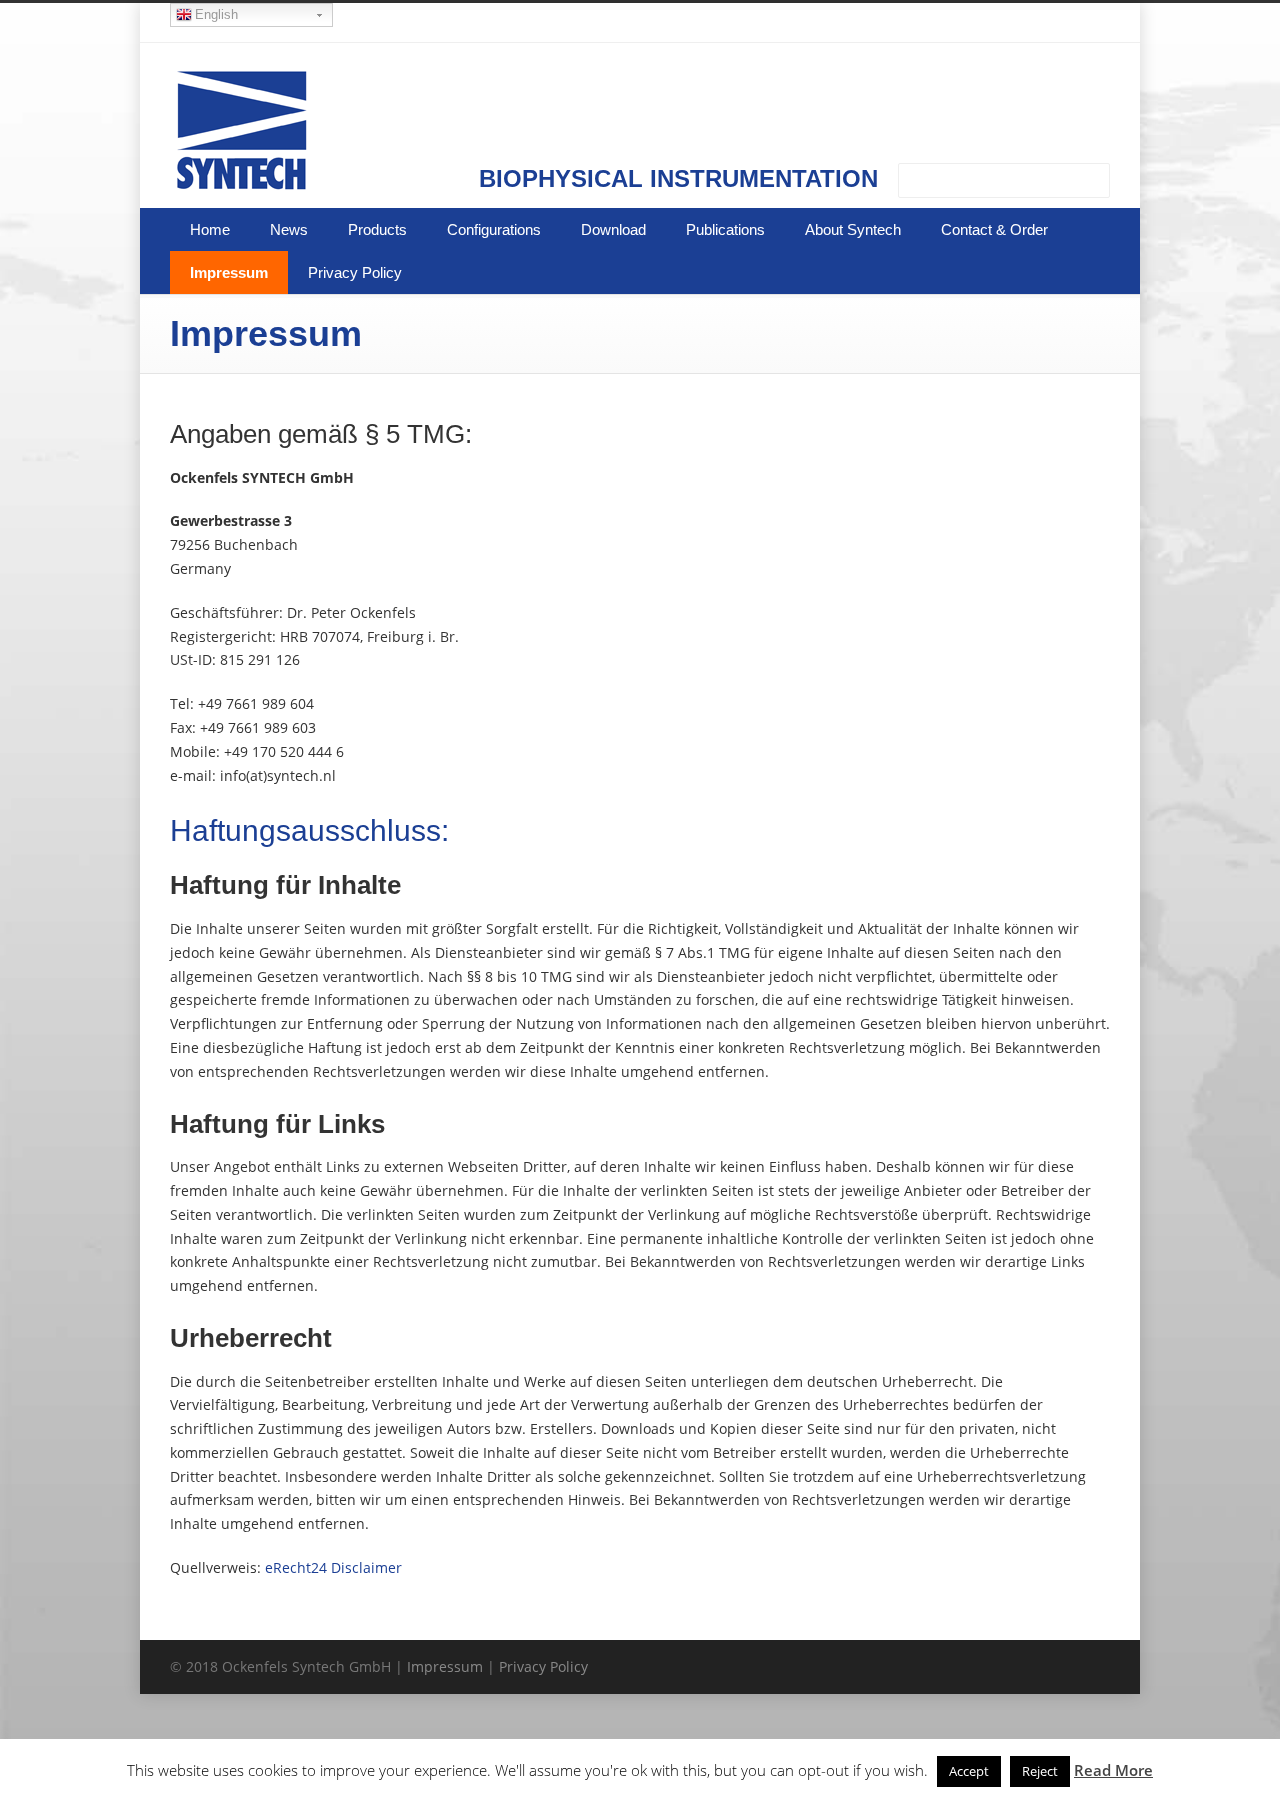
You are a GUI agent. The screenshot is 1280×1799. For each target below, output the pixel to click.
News (289, 229)
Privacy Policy (355, 272)
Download (613, 229)
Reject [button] (1040, 1771)
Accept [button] (969, 1771)
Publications (725, 229)
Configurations (494, 229)
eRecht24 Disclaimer (333, 1567)
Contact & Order (994, 229)
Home (210, 229)
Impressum (229, 272)
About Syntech (853, 229)
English (216, 14)
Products (377, 229)
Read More (1113, 1770)
